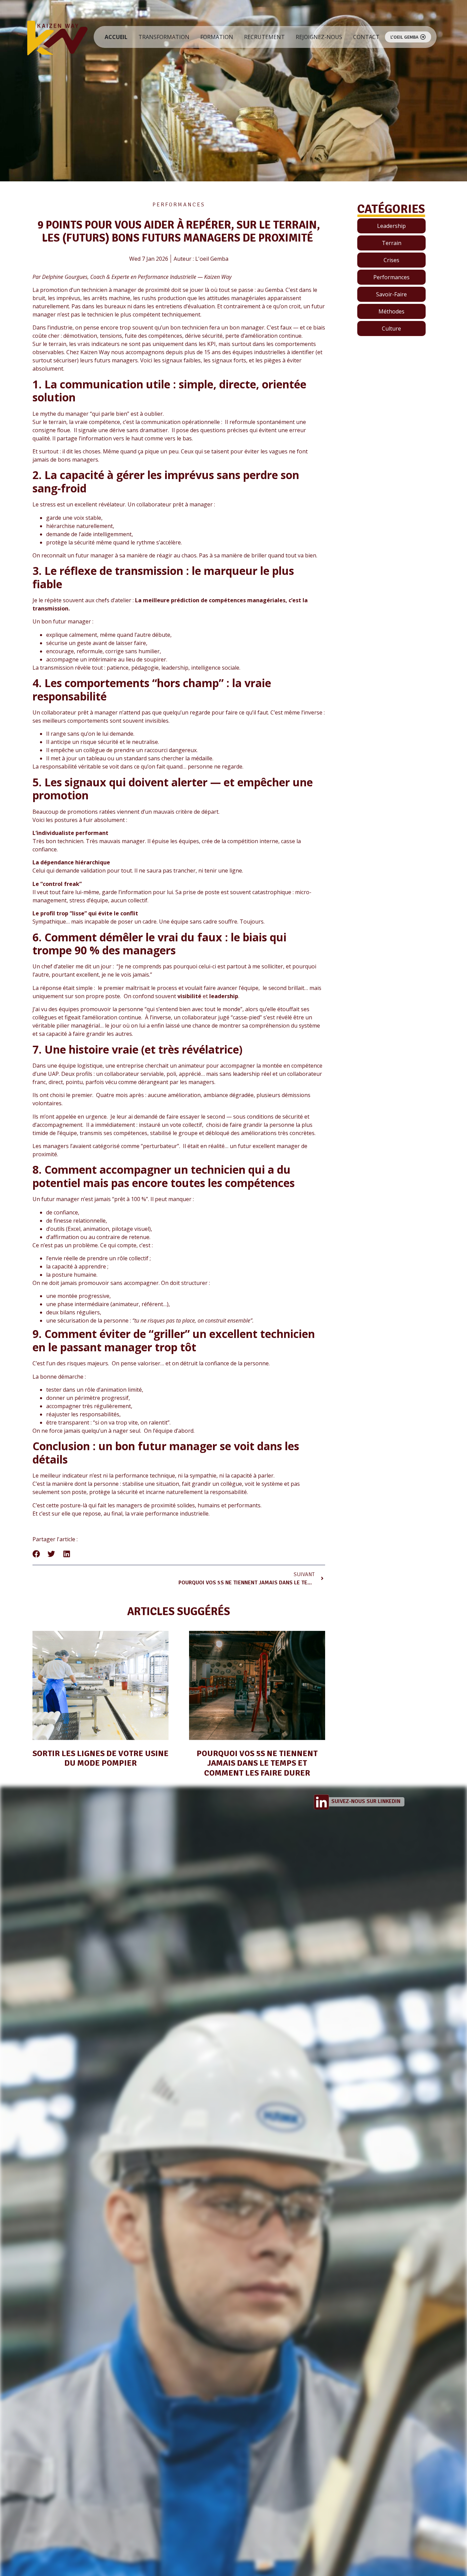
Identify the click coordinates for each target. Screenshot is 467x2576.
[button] (36, 1554)
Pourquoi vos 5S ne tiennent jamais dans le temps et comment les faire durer (257, 1763)
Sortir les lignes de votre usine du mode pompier (101, 1758)
